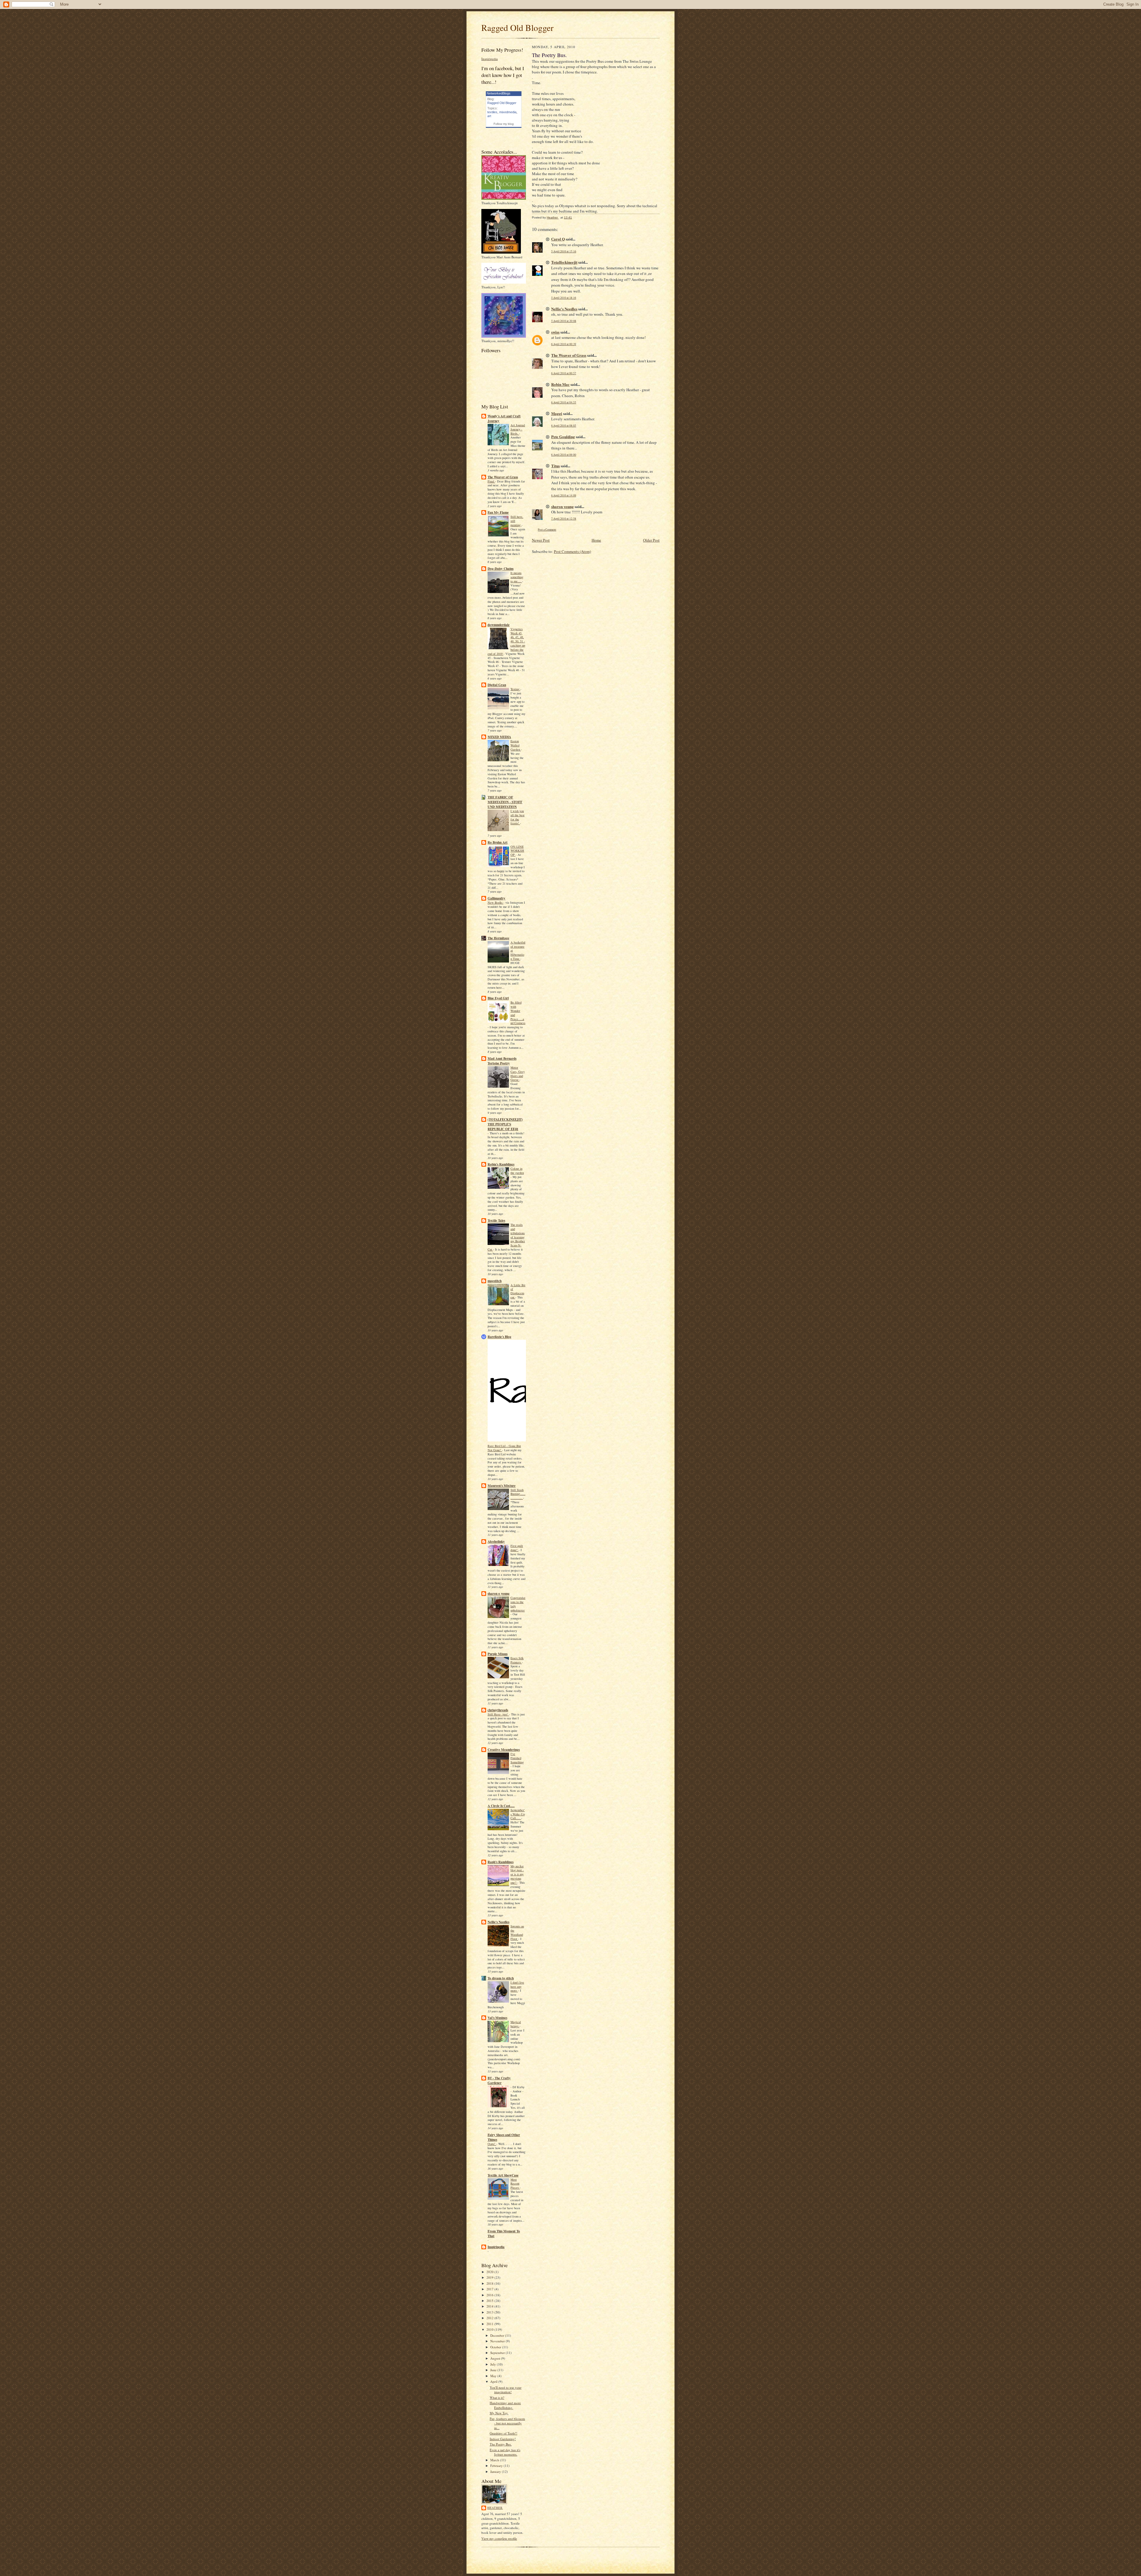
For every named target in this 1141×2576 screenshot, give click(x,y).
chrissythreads (498, 1710)
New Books (495, 902)
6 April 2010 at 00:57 (564, 373)
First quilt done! (517, 1548)
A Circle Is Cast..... (501, 1806)
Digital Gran (497, 685)
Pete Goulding (563, 437)
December (498, 2335)
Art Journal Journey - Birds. (518, 429)
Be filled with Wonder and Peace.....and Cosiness (518, 1013)
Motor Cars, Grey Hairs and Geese (518, 1074)
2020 (490, 2272)
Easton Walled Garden (516, 745)
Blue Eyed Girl (498, 998)
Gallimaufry (497, 898)
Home (596, 540)
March (495, 2460)
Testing (515, 689)
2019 (490, 2277)
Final (491, 481)
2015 (490, 2301)
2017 (490, 2289)
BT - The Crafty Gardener (499, 2080)
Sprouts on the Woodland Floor (517, 1932)
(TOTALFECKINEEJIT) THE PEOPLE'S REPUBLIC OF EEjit (505, 1124)
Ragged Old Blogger (517, 27)
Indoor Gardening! (503, 2439)
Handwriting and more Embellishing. (505, 2405)
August (496, 2358)
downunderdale (499, 625)
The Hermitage (498, 938)
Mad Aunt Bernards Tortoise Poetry (502, 1061)
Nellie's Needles (498, 1922)
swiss (555, 332)
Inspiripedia (490, 59)
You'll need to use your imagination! (506, 2390)
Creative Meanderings (504, 1750)
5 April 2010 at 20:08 (564, 321)
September (498, 2353)
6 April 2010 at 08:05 (564, 426)
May (494, 2376)
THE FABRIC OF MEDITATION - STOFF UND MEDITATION (505, 802)
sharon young (562, 506)
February (497, 2466)
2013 (490, 2312)
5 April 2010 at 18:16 (564, 298)
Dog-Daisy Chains (501, 569)
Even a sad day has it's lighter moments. (505, 2452)
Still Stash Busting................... (518, 1494)
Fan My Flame (498, 512)
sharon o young (499, 1594)
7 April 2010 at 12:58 (564, 519)
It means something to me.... (517, 577)
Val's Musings (497, 2018)
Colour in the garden (517, 1171)
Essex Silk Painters (517, 1660)
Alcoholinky (496, 1542)
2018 (490, 2283)
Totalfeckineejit (564, 262)
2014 (490, 2306)
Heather (495, 2508)
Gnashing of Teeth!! (503, 2433)
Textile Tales (496, 1221)
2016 (490, 2295)
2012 (490, 2318)
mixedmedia (508, 112)
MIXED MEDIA (499, 737)
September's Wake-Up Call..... (518, 1814)
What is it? (497, 2397)
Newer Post (541, 540)
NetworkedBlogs (499, 93)
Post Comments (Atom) (572, 551)
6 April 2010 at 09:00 (564, 455)
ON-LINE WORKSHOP (517, 851)
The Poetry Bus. (501, 2444)
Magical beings (516, 2024)
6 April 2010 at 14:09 (564, 495)
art (489, 116)
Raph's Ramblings (501, 1862)
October (496, 2347)
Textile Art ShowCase (503, 2175)
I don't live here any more (517, 1987)
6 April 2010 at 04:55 (564, 402)
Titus (555, 466)
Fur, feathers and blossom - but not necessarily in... (507, 2423)
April (494, 2381)
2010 (490, 2329)
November (498, 2341)
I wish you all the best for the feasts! (517, 817)
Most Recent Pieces (515, 2184)
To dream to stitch (501, 1978)
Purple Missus (498, 1654)
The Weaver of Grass (503, 477)
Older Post (651, 540)
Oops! (492, 2144)
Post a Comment (547, 530)
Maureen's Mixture (502, 1486)
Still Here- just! (498, 1714)
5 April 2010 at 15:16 (564, 251)
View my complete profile (499, 2538)
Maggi (557, 413)
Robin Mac (560, 384)
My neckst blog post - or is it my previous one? (517, 1874)
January (496, 2472)
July (494, 2364)
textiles (492, 112)
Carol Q (558, 239)
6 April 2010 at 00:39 (564, 344)
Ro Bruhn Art (498, 842)
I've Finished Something (517, 1758)
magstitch (495, 1281)
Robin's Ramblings (501, 1164)
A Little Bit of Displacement (518, 1291)
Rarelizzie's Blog (499, 1337)
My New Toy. (499, 2413)
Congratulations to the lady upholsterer (518, 1604)
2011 (490, 2324)
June (494, 2370)
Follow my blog (504, 124)
